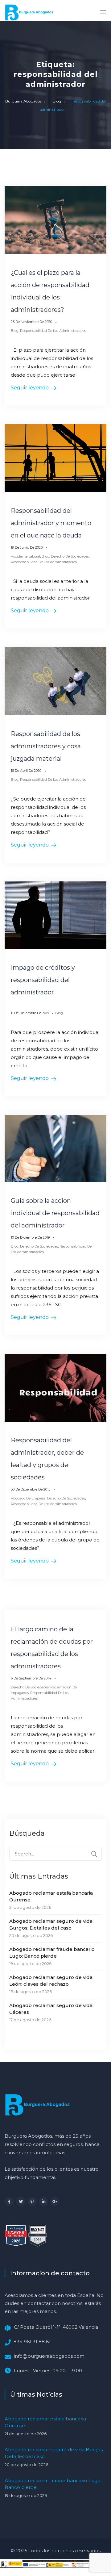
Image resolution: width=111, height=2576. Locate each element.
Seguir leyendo (30, 388)
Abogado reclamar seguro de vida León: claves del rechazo (51, 1981)
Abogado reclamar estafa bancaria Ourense (51, 1896)
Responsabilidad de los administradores (53, 331)
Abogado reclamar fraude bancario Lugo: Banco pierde (52, 1953)
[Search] (94, 1854)
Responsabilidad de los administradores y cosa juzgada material (46, 746)
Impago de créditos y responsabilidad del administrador (43, 980)
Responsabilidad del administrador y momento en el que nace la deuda (51, 523)
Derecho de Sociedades (70, 556)
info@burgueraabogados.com (49, 2356)
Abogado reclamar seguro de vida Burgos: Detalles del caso (51, 1924)
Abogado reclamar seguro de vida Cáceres (51, 2009)
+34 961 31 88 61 (32, 2342)
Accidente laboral (25, 556)
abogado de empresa (28, 1498)
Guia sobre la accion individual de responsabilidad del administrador (55, 1213)
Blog (15, 331)
